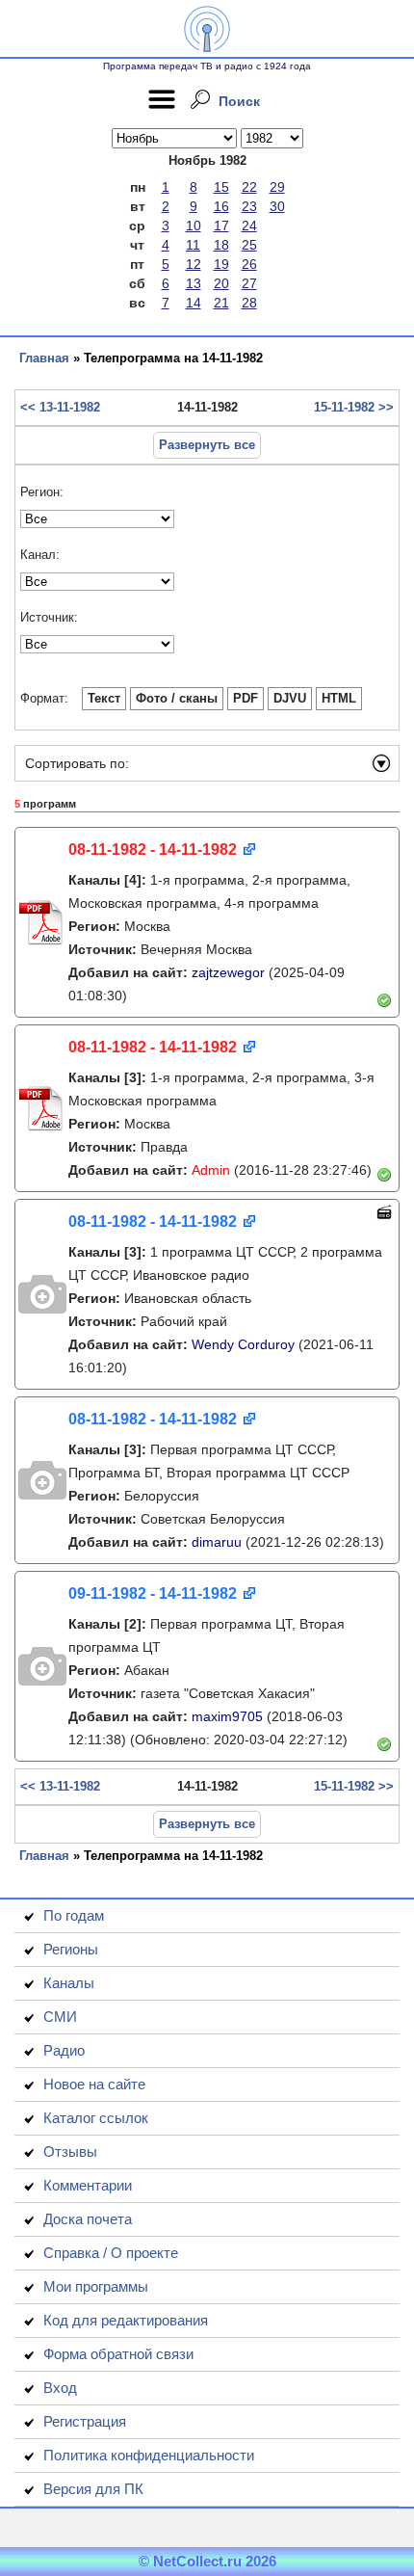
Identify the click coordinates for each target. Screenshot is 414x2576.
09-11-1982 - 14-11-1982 (153, 1593)
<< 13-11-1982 (60, 407)
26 (249, 264)
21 (221, 303)
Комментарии (88, 2185)
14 (194, 303)
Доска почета (88, 2219)
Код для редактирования (126, 2320)
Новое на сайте (94, 2084)
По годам (74, 1915)
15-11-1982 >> (354, 407)
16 (221, 206)
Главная (44, 358)
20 (221, 283)
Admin (211, 1170)
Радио (64, 2050)
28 (249, 303)
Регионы (71, 1949)
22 (249, 187)
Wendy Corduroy (243, 1344)
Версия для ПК (93, 2489)
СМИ (60, 2017)
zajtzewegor (228, 972)
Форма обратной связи (118, 2354)
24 (249, 226)
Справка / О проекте (111, 2253)
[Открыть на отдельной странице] (248, 850)
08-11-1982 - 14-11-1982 (153, 850)
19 (221, 264)
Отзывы (70, 2151)
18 (221, 245)
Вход (60, 2388)
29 (277, 187)
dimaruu (217, 1542)
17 (221, 226)
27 (249, 283)
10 (194, 226)
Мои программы (96, 2286)
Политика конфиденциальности (149, 2455)
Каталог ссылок (96, 2118)
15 (221, 187)
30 (277, 206)
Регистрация (85, 2421)
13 (194, 283)
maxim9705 (227, 1716)
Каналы (69, 1983)
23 (249, 206)
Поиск (239, 101)
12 (194, 264)
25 (249, 245)
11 (193, 245)
